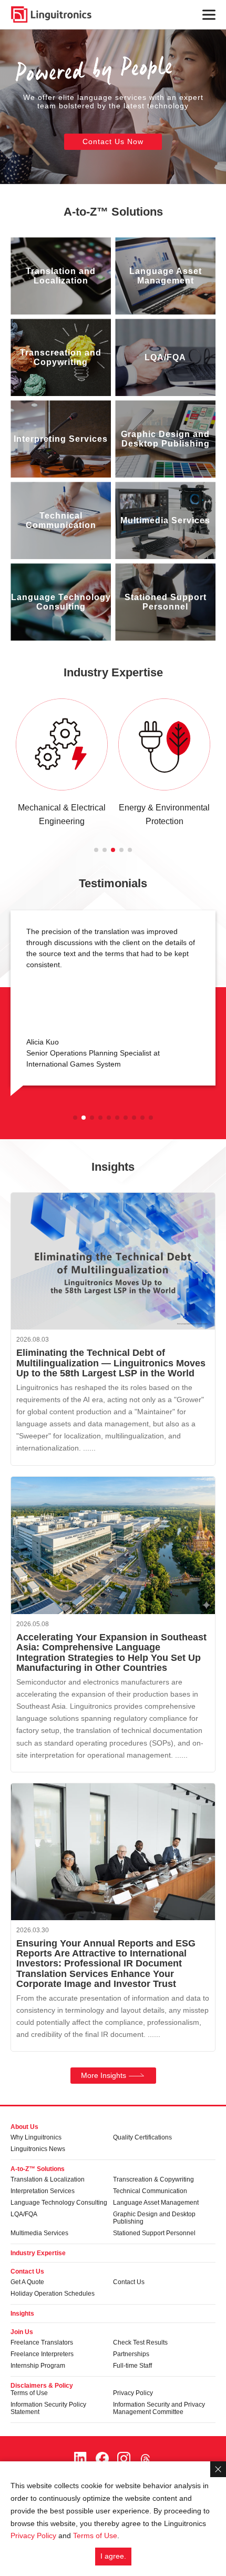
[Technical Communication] (61, 520)
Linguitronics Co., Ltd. (51, 14)
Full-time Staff (132, 2366)
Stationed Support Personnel (154, 2233)
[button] (96, 850)
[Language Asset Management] (165, 276)
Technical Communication (150, 2191)
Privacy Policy (133, 2393)
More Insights (104, 2075)
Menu (209, 14)
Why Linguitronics (36, 2137)
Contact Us (27, 2271)
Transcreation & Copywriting (153, 2179)
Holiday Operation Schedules (53, 2294)
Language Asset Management (156, 2203)
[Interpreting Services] (61, 439)
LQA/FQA (24, 2214)
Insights (22, 2314)
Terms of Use (29, 2393)
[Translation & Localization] (61, 276)
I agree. (113, 2556)
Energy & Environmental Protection (164, 815)
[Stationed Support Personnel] (165, 602)
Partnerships (131, 2354)
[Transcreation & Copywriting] (61, 357)
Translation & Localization (48, 2179)
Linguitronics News (38, 2149)
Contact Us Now (113, 141)
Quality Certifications (142, 2137)
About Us (24, 2127)
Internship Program (38, 2366)
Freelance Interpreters (42, 2354)
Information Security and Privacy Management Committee (159, 2408)
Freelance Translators (42, 2342)
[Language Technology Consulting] (61, 602)
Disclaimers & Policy (42, 2386)
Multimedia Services (39, 2233)
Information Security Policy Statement (48, 2408)
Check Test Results (140, 2342)
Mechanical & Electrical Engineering (62, 815)
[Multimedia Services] (165, 520)
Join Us (22, 2332)
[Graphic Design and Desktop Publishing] (165, 439)
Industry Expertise (113, 672)
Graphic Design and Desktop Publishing (154, 2218)
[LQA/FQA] (165, 357)
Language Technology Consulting (59, 2203)
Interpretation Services (43, 2191)
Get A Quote (27, 2282)
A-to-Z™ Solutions (113, 212)
